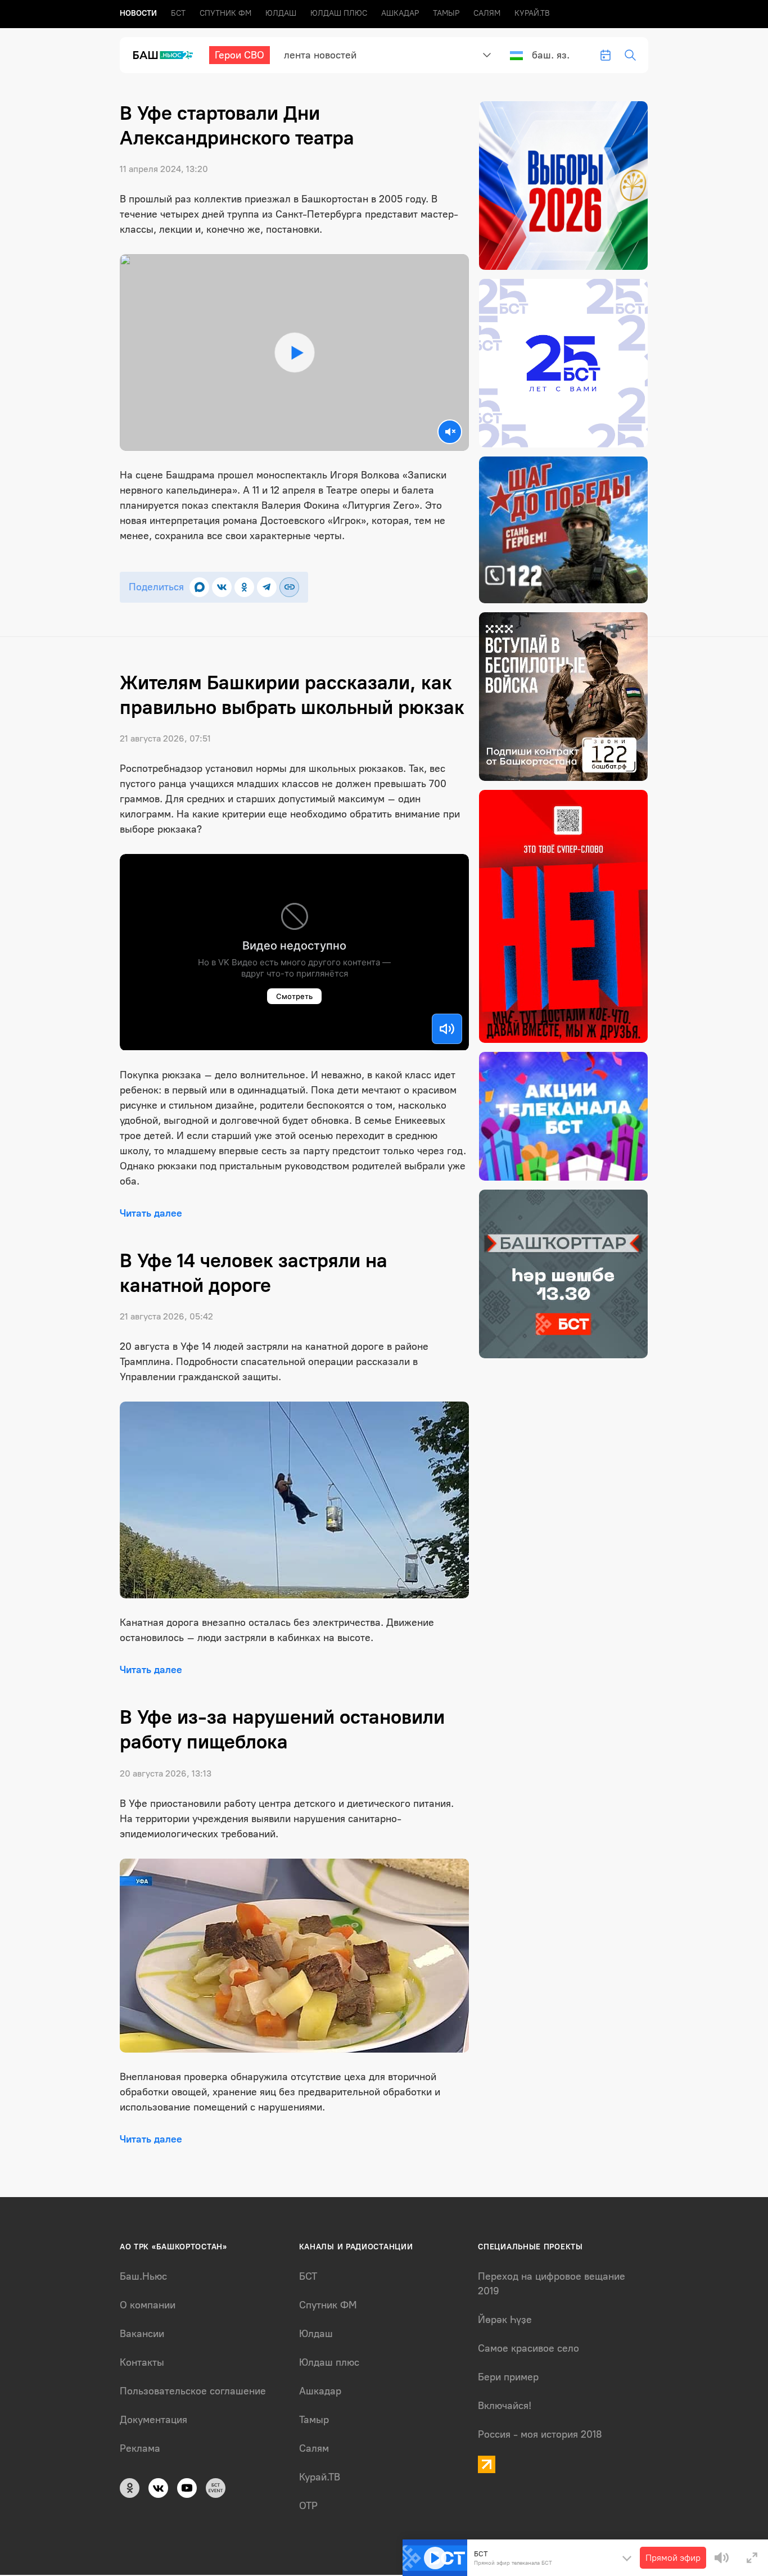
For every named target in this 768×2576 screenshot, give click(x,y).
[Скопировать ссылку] (289, 587)
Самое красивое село (528, 2348)
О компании (148, 2305)
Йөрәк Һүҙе (505, 2320)
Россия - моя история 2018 (540, 2434)
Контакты (142, 2362)
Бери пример (508, 2377)
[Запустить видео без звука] (450, 432)
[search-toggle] (630, 55)
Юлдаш (281, 13)
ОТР (308, 2506)
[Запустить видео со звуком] (295, 352)
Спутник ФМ (225, 13)
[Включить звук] (447, 1029)
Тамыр (446, 13)
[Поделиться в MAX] (199, 587)
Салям (487, 13)
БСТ (178, 13)
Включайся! (505, 2406)
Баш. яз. (551, 55)
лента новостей (320, 55)
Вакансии (142, 2334)
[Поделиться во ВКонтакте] (222, 587)
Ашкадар (400, 13)
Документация (153, 2420)
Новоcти (138, 13)
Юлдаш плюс (339, 13)
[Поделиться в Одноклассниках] (244, 587)
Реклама (140, 2448)
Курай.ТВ (532, 13)
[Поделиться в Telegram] (267, 587)
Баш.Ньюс (143, 2276)
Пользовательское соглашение (193, 2391)
